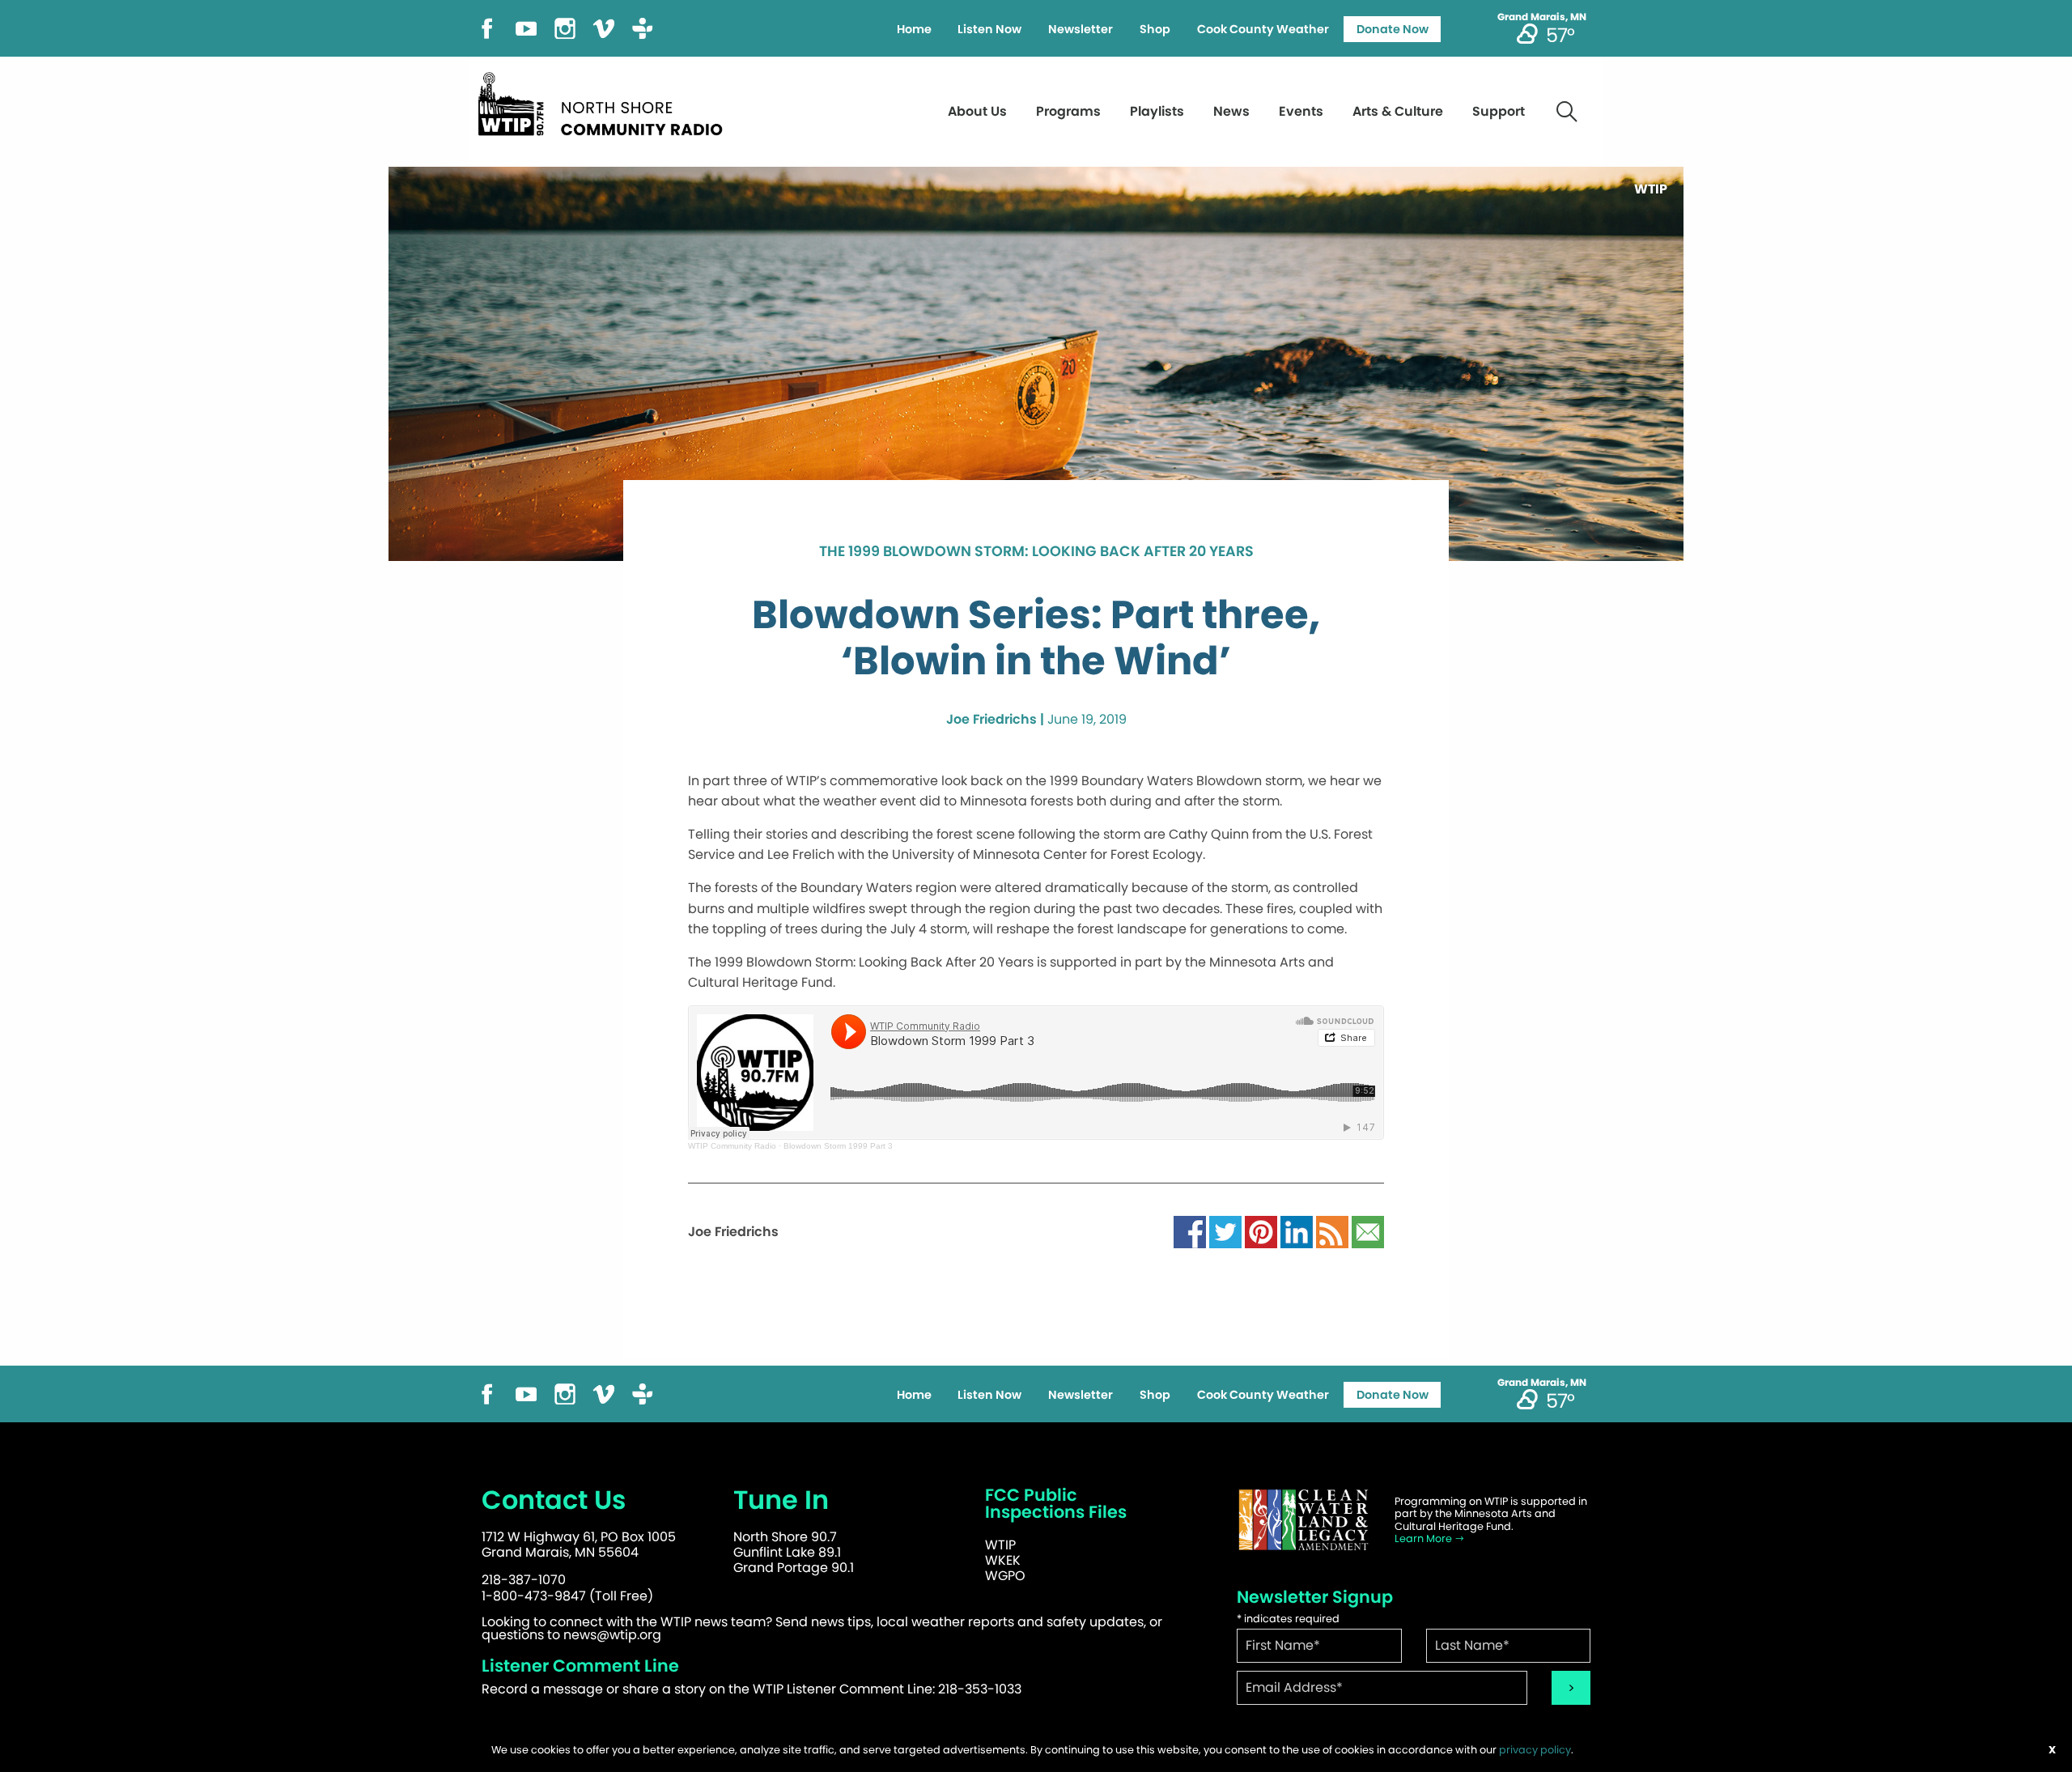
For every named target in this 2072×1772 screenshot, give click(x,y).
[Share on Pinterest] (1261, 1231)
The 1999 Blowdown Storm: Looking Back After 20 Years (1036, 552)
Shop (1155, 29)
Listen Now (989, 29)
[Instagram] (565, 27)
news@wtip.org (612, 1635)
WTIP (1000, 1545)
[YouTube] (526, 27)
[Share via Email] (1368, 1231)
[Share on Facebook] (1190, 1231)
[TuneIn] (643, 27)
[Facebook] (487, 27)
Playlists (1157, 111)
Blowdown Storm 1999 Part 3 (838, 1146)
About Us (977, 111)
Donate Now (1393, 29)
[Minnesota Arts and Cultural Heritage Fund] (1303, 1520)
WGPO (1005, 1576)
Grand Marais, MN (1542, 17)
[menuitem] (914, 29)
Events (1301, 111)
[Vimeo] (604, 27)
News (1231, 111)
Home (914, 29)
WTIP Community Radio (732, 1146)
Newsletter (1081, 29)
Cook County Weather (1263, 29)
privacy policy (1535, 1750)
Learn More (1424, 1538)
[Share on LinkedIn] (1297, 1231)
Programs (1068, 111)
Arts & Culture (1398, 111)
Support (1499, 111)
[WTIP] (605, 102)
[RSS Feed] (1332, 1231)
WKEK (1003, 1560)
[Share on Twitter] (1225, 1231)
